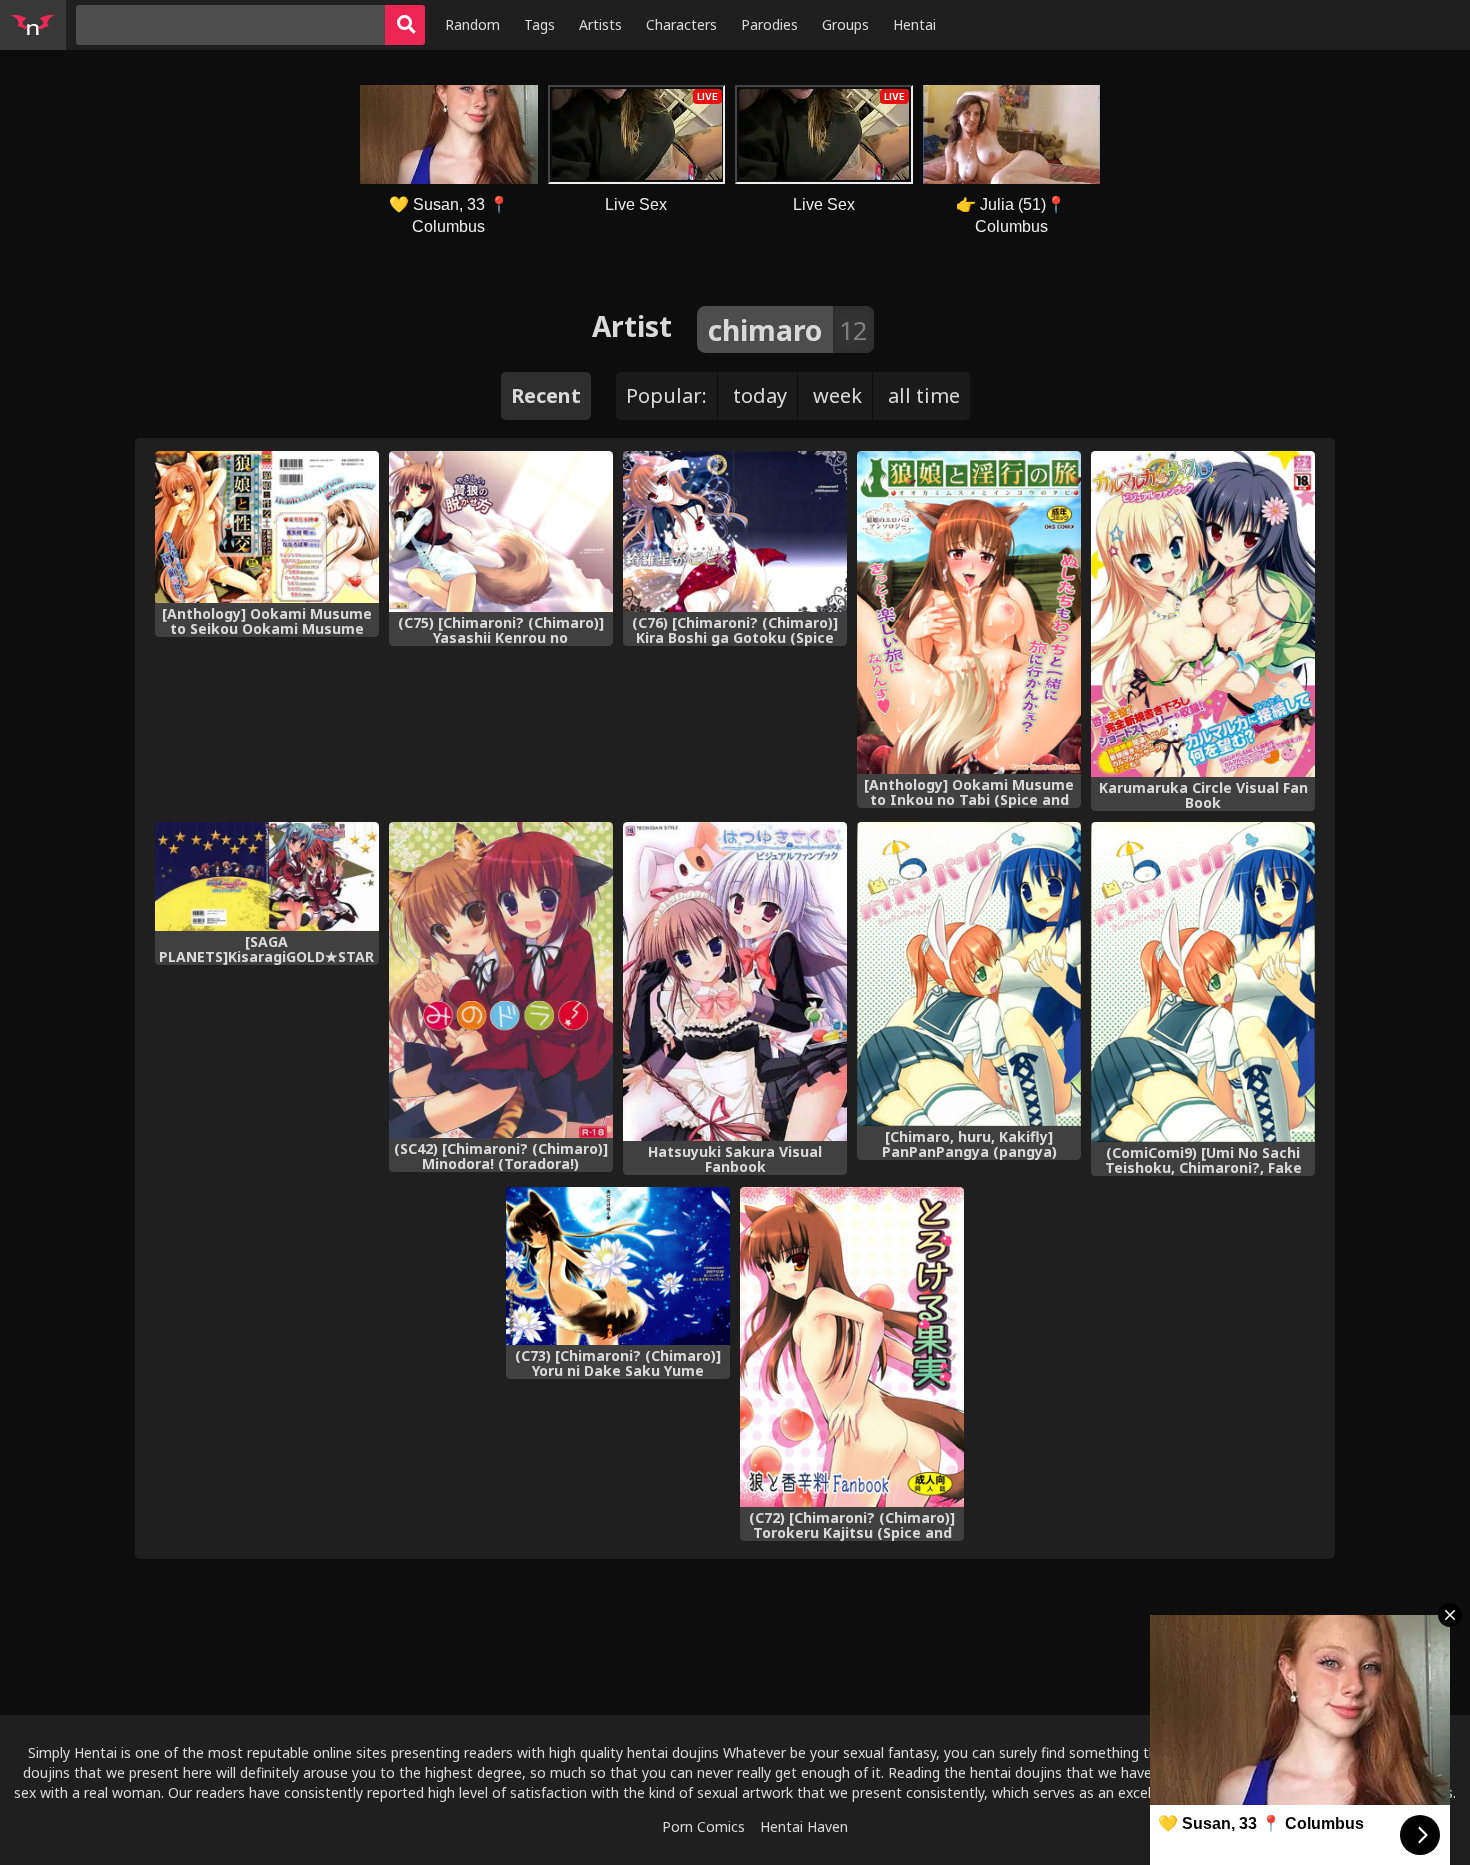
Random (472, 24)
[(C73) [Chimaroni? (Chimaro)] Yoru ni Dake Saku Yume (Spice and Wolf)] (618, 1266)
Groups (845, 24)
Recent (546, 395)
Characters (681, 24)
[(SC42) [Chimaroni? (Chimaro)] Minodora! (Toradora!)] (501, 980)
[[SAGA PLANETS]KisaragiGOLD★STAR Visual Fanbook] (267, 876)
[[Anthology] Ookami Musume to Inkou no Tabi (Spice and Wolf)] (969, 612)
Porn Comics (703, 1826)
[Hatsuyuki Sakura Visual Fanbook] (735, 981)
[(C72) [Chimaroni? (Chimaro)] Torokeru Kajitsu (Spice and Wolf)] (852, 1347)
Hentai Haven (804, 1826)
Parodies (769, 24)
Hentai (914, 24)
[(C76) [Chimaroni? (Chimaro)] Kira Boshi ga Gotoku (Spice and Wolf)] (735, 531)
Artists (600, 24)
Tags (539, 24)
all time (924, 395)
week (837, 395)
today (760, 395)
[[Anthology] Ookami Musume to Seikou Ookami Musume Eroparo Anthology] (267, 527)
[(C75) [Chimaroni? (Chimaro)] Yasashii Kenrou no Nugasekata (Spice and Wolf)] (501, 531)
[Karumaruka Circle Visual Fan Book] (1203, 614)
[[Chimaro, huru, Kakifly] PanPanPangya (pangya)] (969, 974)
